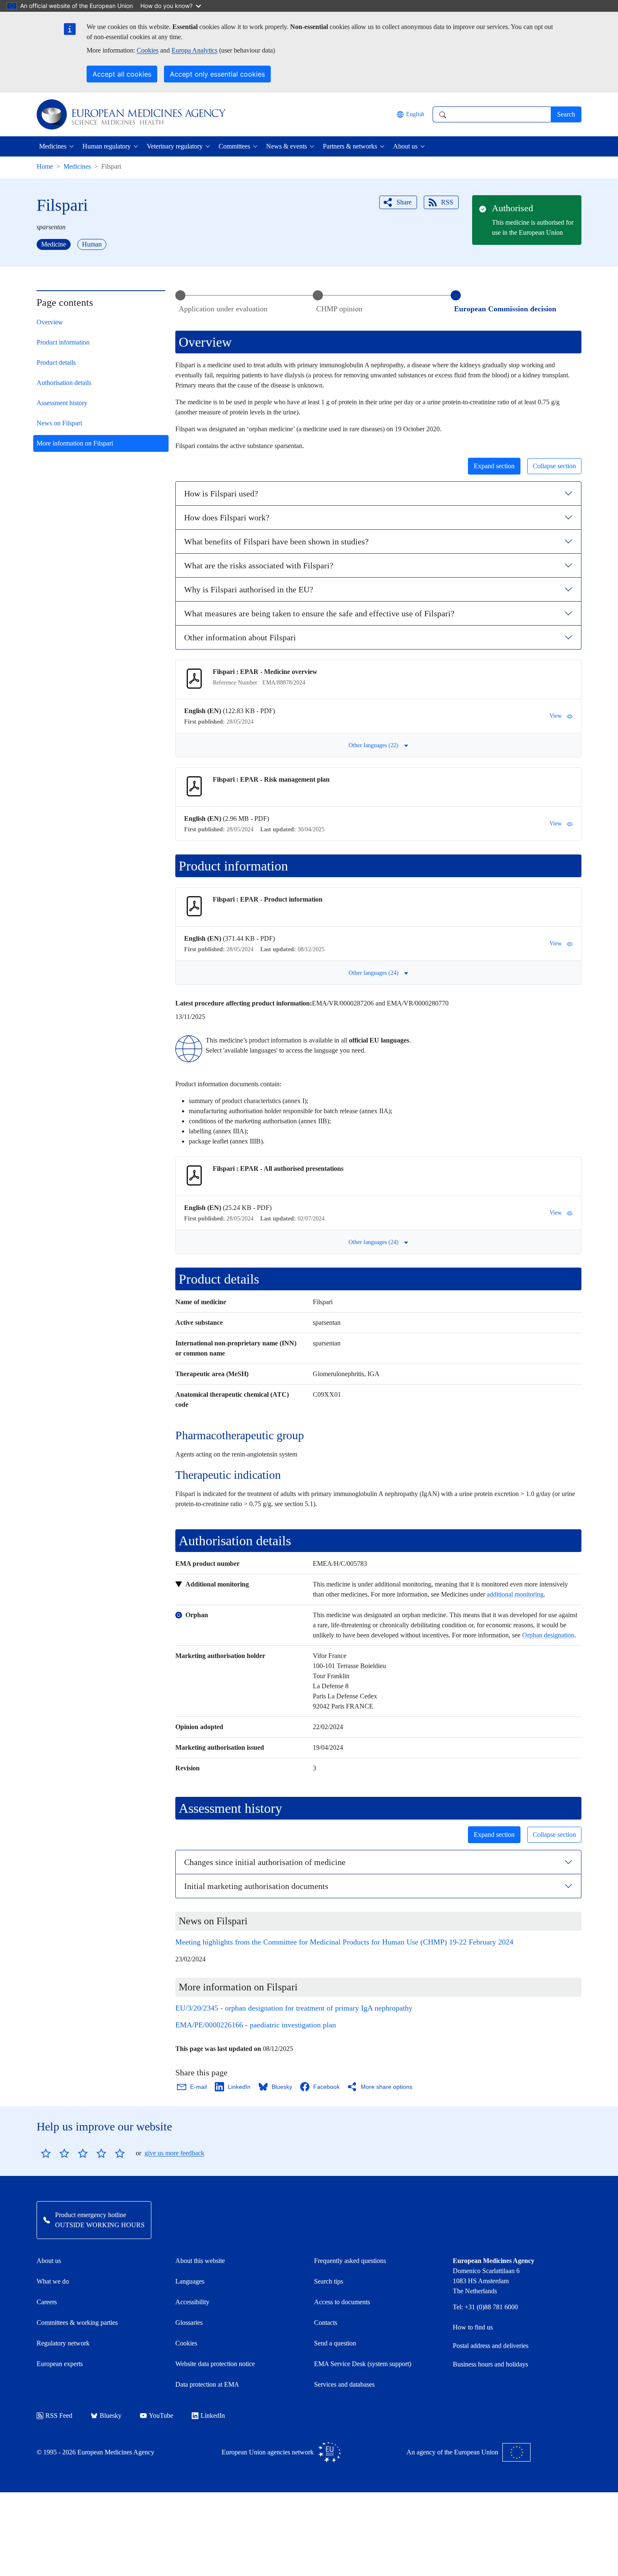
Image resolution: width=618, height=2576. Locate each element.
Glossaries (189, 2323)
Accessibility (192, 2302)
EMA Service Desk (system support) (363, 2364)
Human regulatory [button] (107, 146)
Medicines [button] (53, 146)
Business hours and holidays (490, 2364)
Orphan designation (548, 1635)
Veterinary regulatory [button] (175, 146)
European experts (60, 2364)
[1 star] (46, 2153)
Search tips (329, 2281)
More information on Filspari (75, 443)
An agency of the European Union (452, 2452)
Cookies (148, 50)
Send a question (335, 2343)
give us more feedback (174, 2153)
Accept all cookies (122, 74)
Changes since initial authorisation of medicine (265, 1862)
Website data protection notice (215, 2364)
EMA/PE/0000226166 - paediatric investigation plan (256, 2025)
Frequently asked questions (350, 2261)
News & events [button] (287, 146)
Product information (63, 342)
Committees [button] (234, 146)
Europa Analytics (194, 50)
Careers (47, 2302)
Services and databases (344, 2384)
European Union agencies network (268, 2452)
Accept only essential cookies (217, 74)
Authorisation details (64, 383)
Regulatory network (63, 2343)
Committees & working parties (77, 2323)
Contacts (326, 2323)
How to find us (473, 2327)
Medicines (77, 166)
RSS (447, 202)
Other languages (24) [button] (374, 973)
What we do (53, 2281)
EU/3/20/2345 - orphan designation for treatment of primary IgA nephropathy (294, 2008)
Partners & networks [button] (350, 146)
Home (45, 166)
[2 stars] (55, 2153)
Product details (56, 362)
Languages (190, 2281)
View (556, 716)
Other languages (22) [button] (374, 745)
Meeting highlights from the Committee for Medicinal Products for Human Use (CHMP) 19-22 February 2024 (344, 1942)
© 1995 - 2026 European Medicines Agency (95, 2452)
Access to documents (342, 2302)
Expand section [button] (494, 466)
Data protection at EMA (207, 2384)
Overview (50, 322)
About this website (200, 2261)
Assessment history (62, 403)
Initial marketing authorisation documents (256, 1886)
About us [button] (405, 146)
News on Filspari (59, 423)
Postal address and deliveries (491, 2346)
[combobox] (492, 114)
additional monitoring (515, 1594)
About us (49, 2261)
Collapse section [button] (554, 466)
